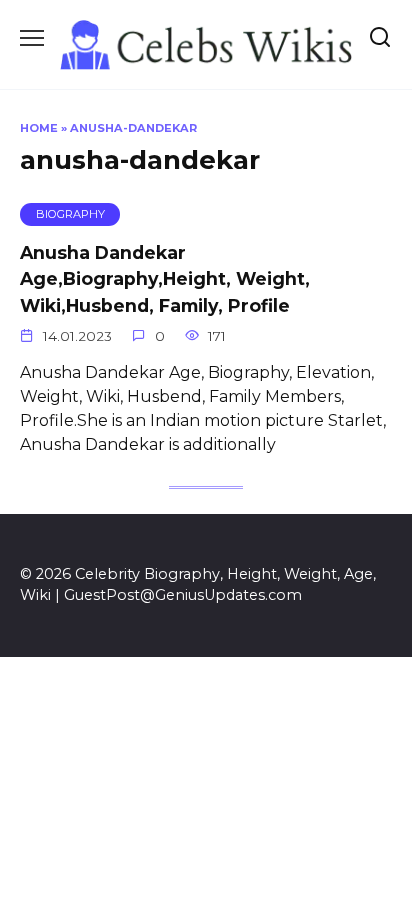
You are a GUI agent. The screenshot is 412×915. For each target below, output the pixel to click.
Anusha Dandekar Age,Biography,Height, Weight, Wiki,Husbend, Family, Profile (165, 279)
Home (39, 128)
